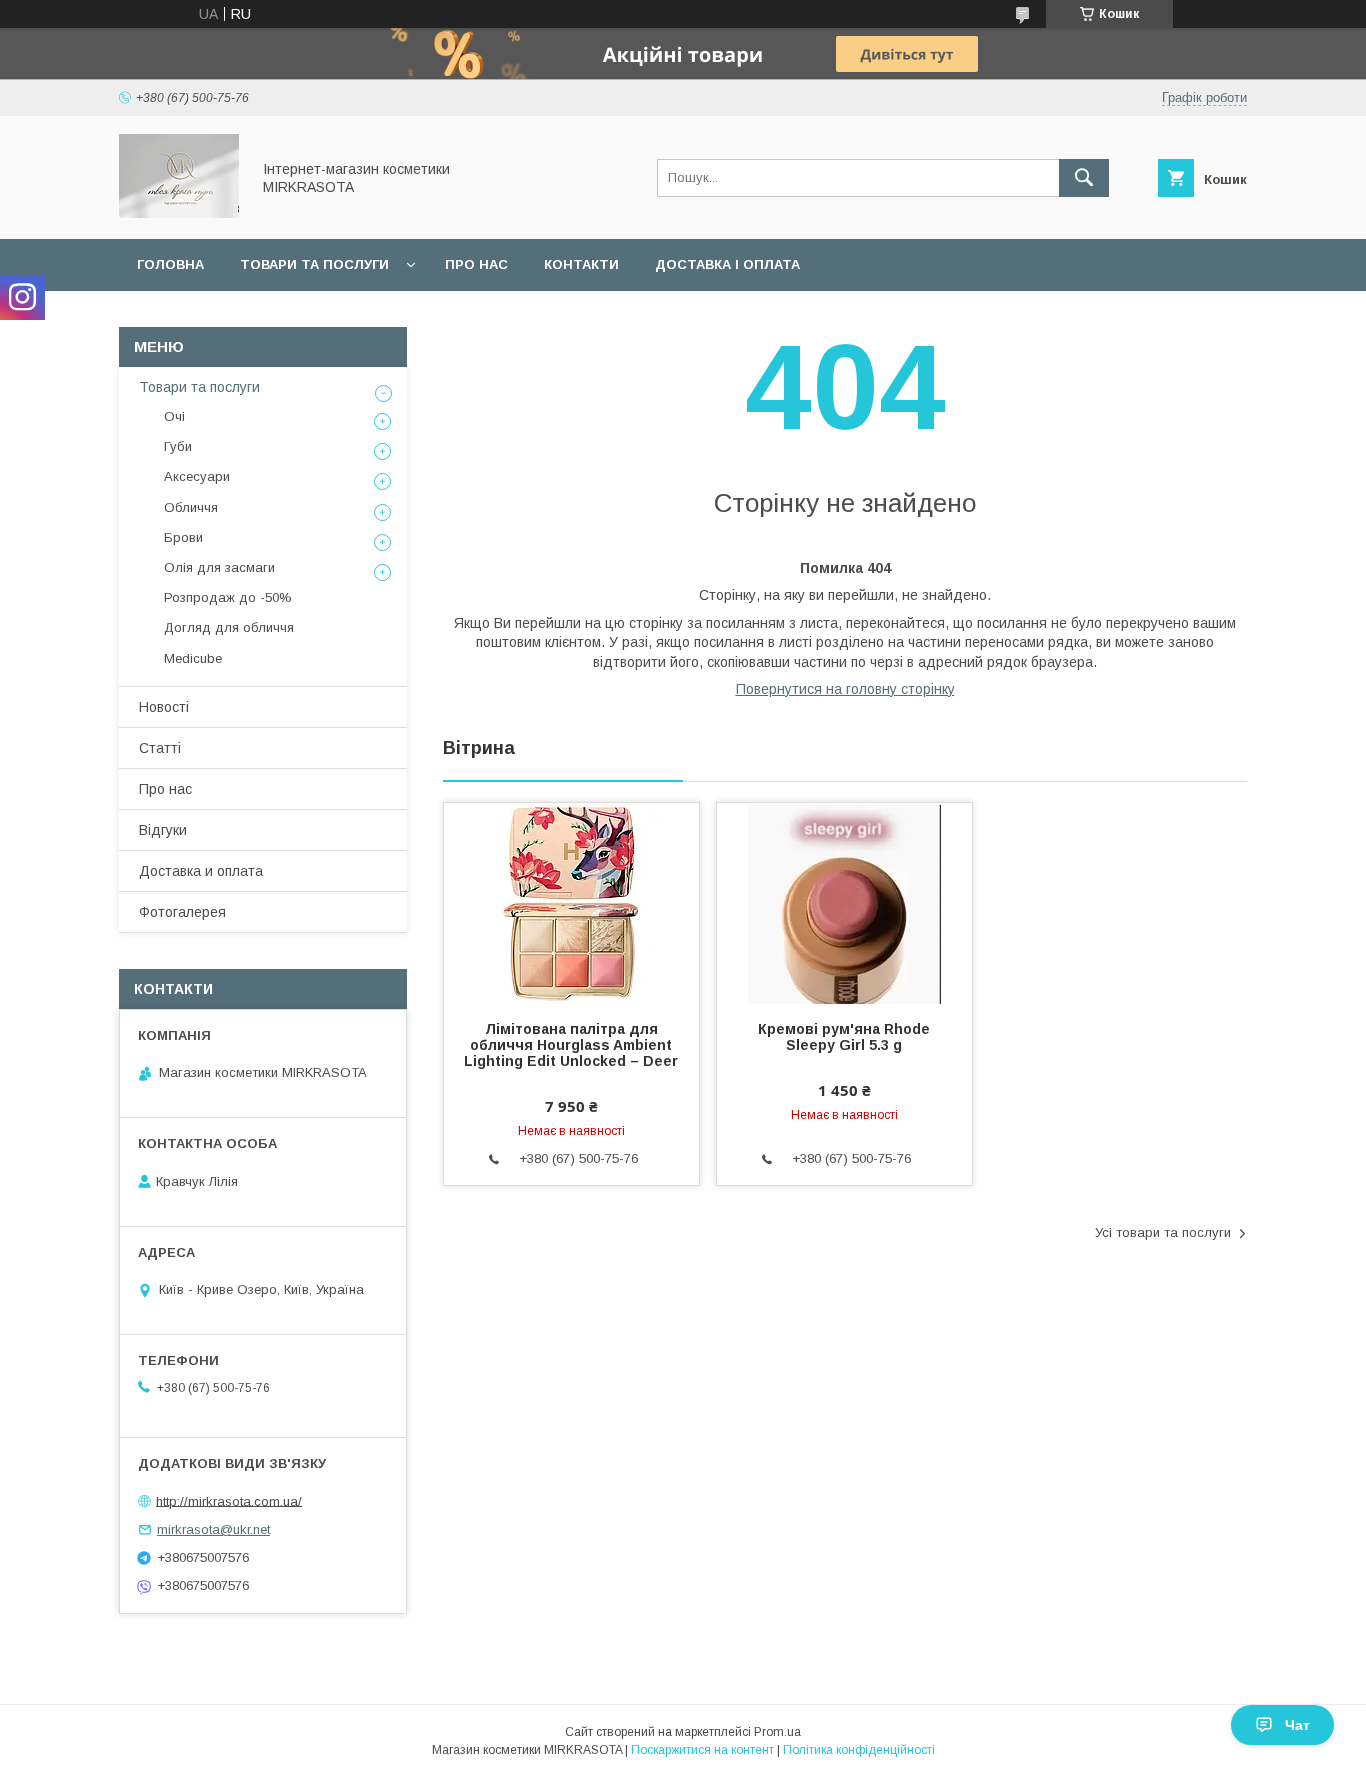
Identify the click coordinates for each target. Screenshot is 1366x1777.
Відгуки (163, 830)
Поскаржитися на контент (702, 1750)
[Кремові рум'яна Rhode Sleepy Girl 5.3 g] (844, 903)
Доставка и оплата (201, 871)
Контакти (581, 264)
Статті (160, 748)
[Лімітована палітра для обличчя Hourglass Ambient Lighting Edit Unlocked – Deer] (571, 903)
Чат (1297, 1725)
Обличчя (191, 507)
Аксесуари (197, 476)
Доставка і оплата (727, 264)
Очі (174, 416)
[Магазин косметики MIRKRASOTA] (179, 213)
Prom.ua (777, 1732)
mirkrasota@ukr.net (213, 1529)
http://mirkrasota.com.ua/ (229, 1500)
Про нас (476, 264)
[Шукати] (1084, 178)
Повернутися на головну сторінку (845, 689)
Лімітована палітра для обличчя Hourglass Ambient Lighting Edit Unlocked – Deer (571, 1045)
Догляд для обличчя (229, 627)
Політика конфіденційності (859, 1750)
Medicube (193, 658)
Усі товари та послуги (1163, 1232)
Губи (178, 446)
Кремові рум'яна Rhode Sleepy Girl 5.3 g (844, 1037)
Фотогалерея (182, 912)
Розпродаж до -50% (228, 597)
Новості (164, 707)
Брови (183, 537)
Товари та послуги (314, 264)
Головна (170, 264)
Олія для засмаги (219, 567)
